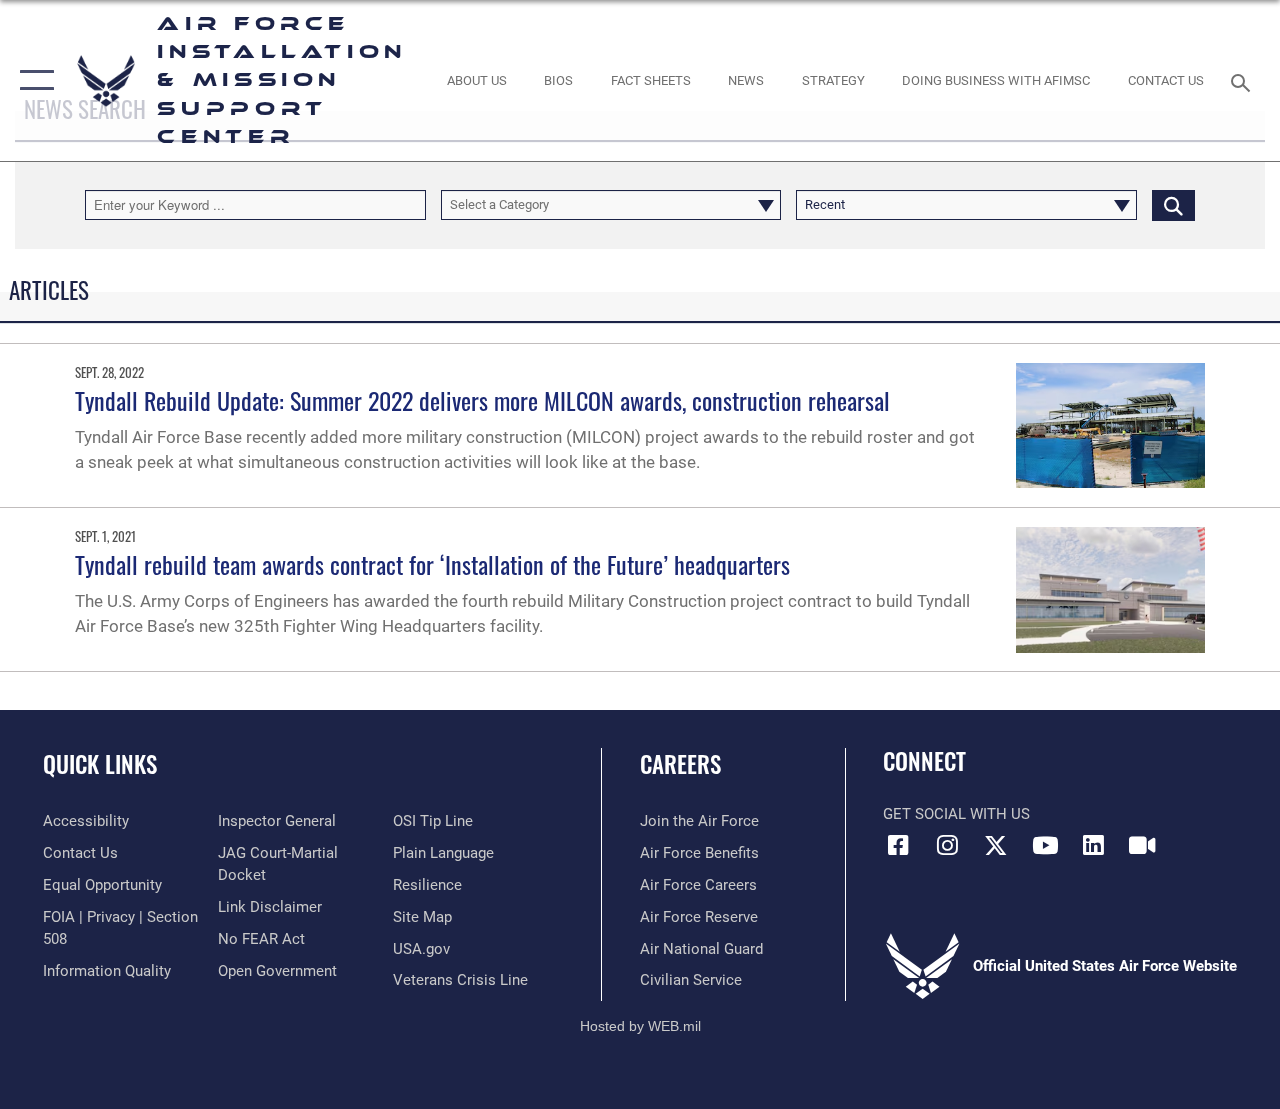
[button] (32, 80)
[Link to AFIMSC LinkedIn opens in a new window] (1094, 845)
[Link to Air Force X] (996, 845)
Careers (680, 764)
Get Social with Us (956, 814)
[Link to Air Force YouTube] (1045, 845)
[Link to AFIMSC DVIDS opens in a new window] (1142, 845)
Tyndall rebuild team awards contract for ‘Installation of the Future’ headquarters (432, 564)
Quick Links (100, 764)
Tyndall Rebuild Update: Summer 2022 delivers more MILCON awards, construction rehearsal (482, 400)
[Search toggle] (1244, 80)
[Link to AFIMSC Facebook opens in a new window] (898, 845)
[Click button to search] (1173, 205)
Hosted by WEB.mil (640, 1026)
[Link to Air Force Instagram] (947, 845)
